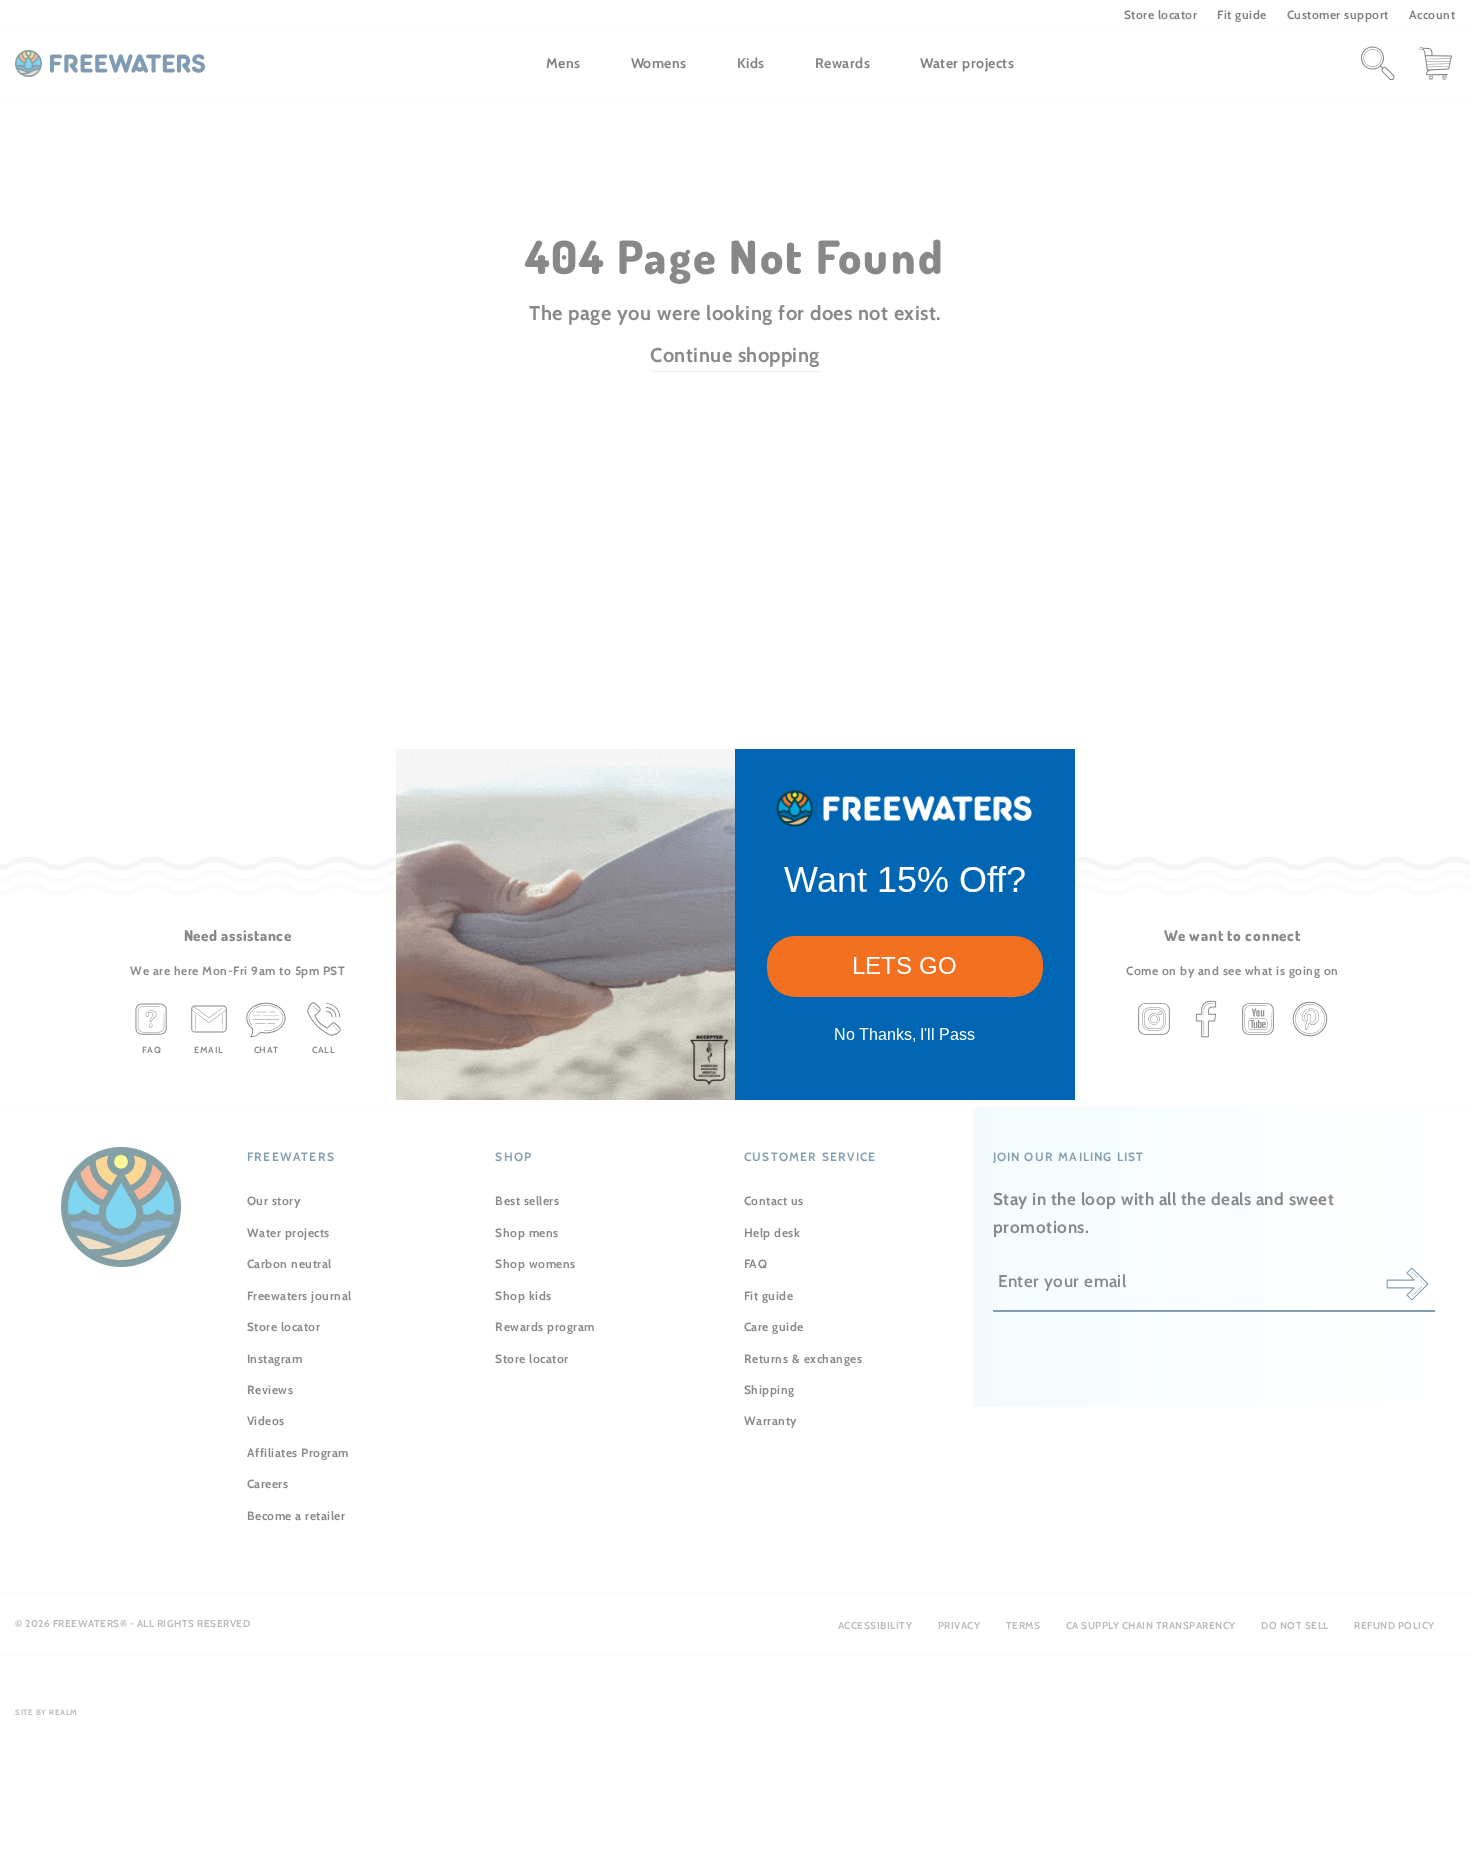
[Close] (1051, 773)
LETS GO (904, 965)
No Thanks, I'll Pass (904, 1034)
